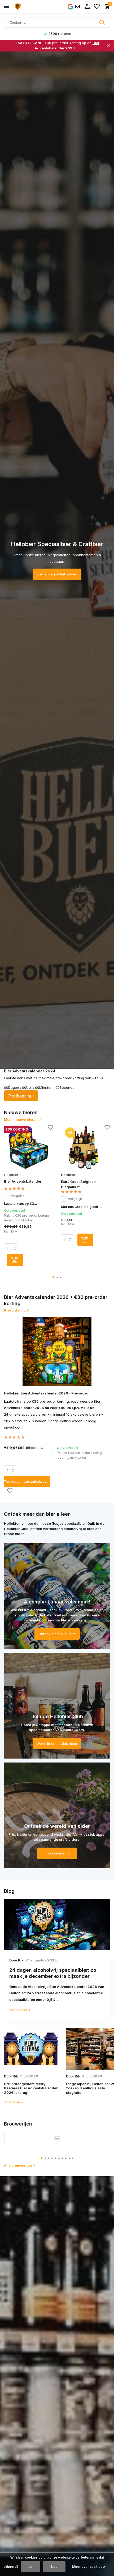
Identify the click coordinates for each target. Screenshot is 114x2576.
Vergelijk (18, 1196)
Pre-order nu (15, 1310)
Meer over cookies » (89, 2567)
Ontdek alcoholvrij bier (57, 1634)
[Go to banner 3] (57, 1815)
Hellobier (11, 1175)
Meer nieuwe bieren (21, 1119)
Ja (30, 2567)
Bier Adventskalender (23, 1181)
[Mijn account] (87, 7)
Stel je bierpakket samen (57, 574)
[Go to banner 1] (57, 1596)
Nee (54, 2567)
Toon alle (12, 2102)
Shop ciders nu (57, 1853)
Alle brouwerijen (18, 2165)
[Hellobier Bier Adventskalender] (28, 1148)
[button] (54, 1277)
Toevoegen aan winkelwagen (27, 1482)
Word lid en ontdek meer (57, 1743)
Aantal (12, 1471)
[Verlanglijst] (97, 7)
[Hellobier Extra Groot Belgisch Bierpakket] (85, 1148)
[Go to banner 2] (57, 1706)
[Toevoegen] (15, 1260)
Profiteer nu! (21, 1096)
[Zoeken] (103, 22)
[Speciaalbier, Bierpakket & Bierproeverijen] (28, 7)
